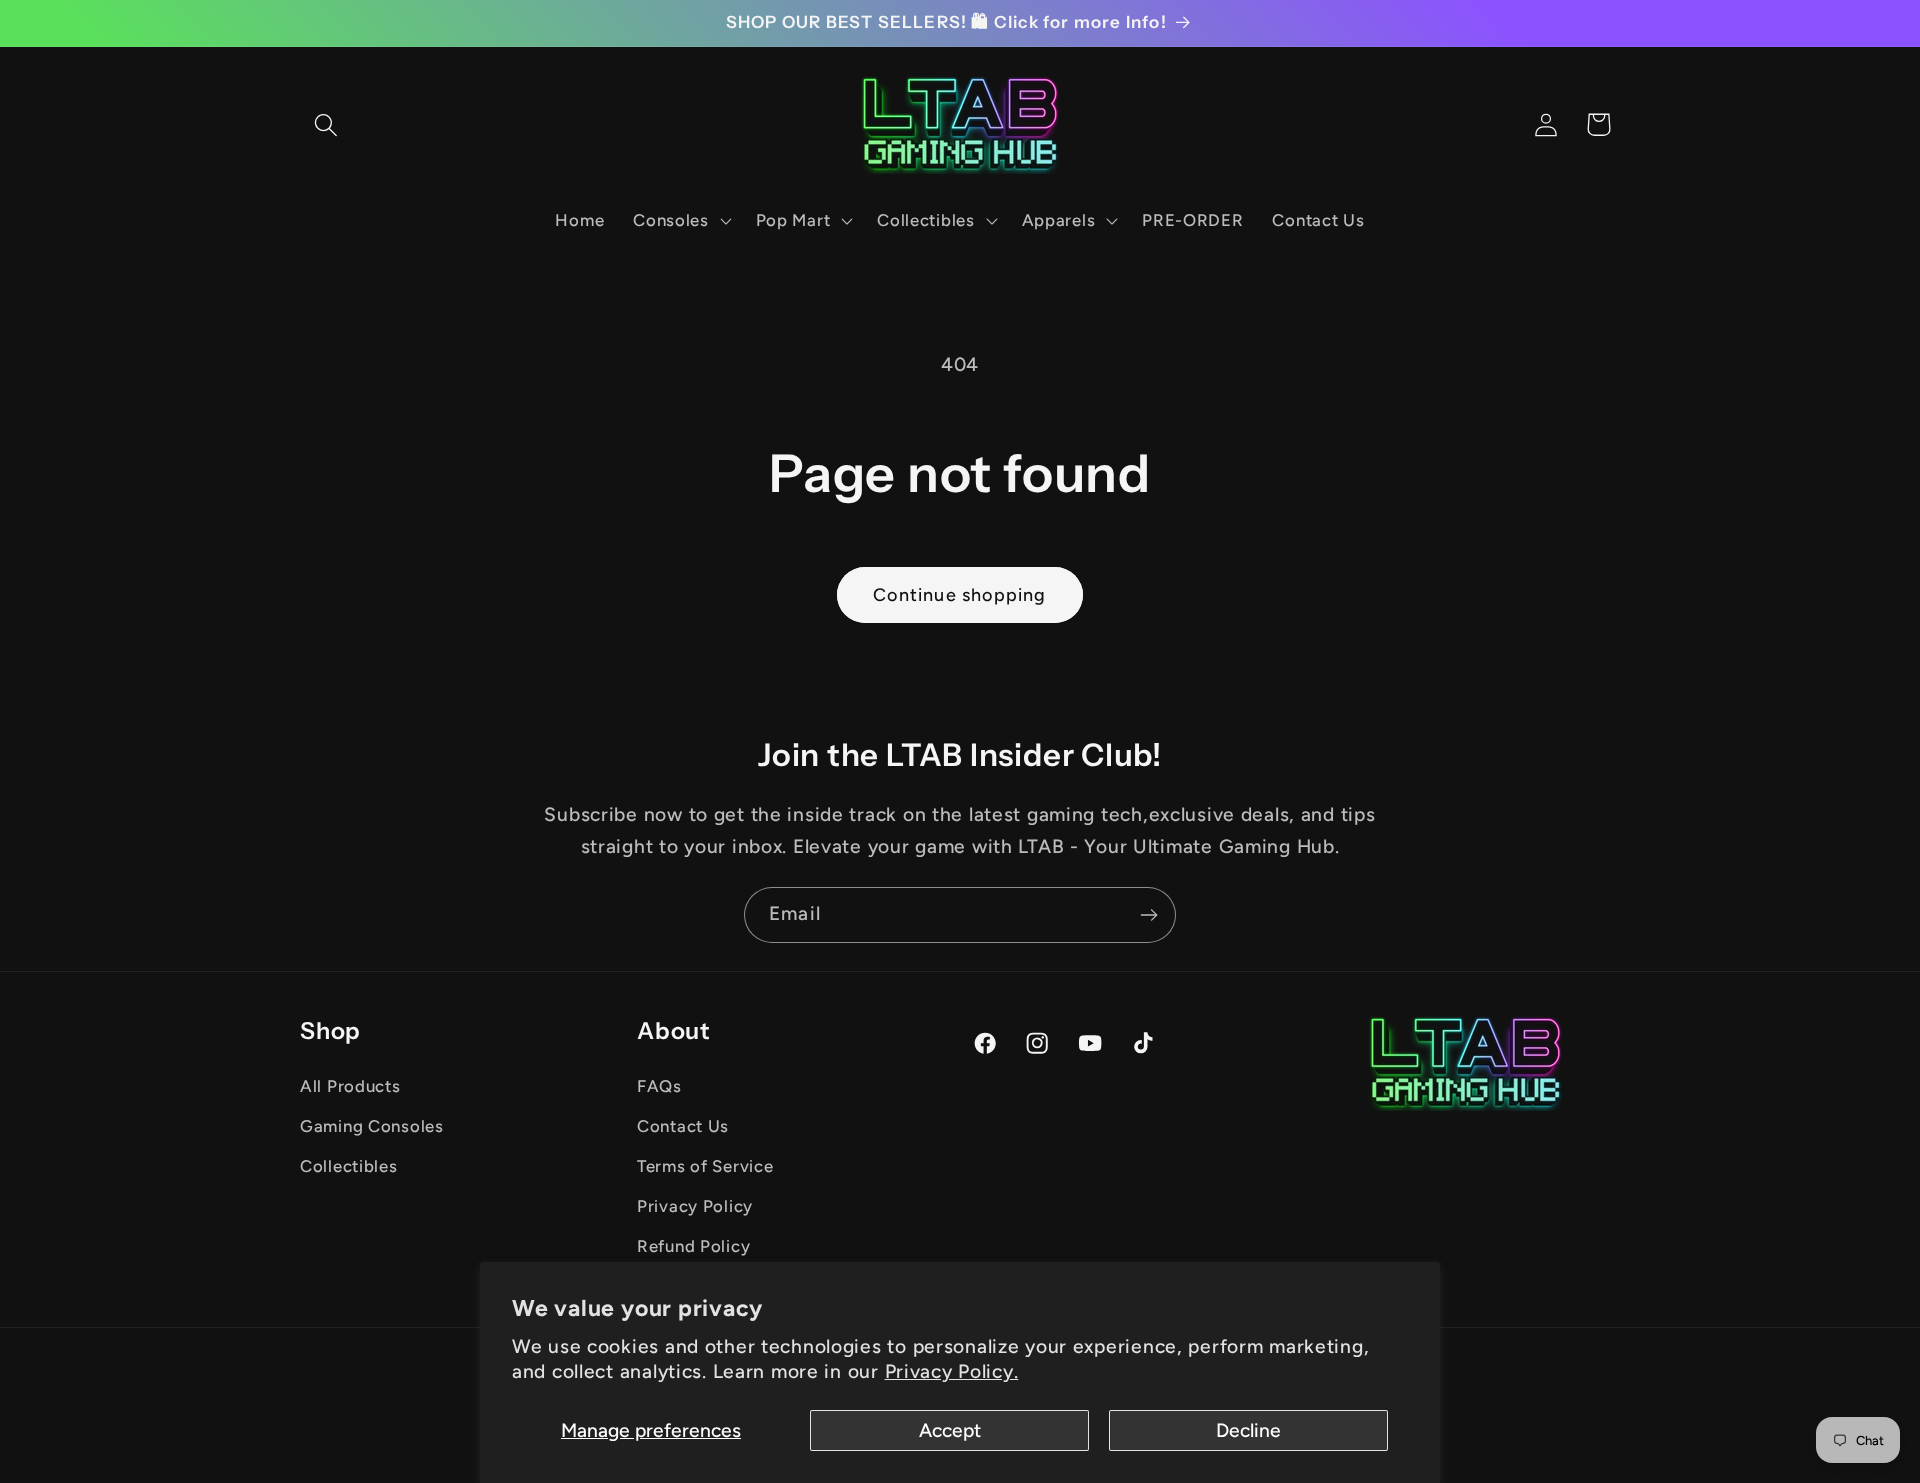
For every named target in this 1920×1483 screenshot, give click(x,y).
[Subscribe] (1148, 915)
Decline (1248, 1430)
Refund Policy (693, 1246)
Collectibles (349, 1166)
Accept (950, 1430)
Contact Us (683, 1126)
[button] (326, 124)
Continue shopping (959, 595)
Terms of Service (705, 1166)
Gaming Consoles (372, 1126)
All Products (350, 1086)
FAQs (659, 1086)
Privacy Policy (695, 1206)
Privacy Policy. (952, 1371)
